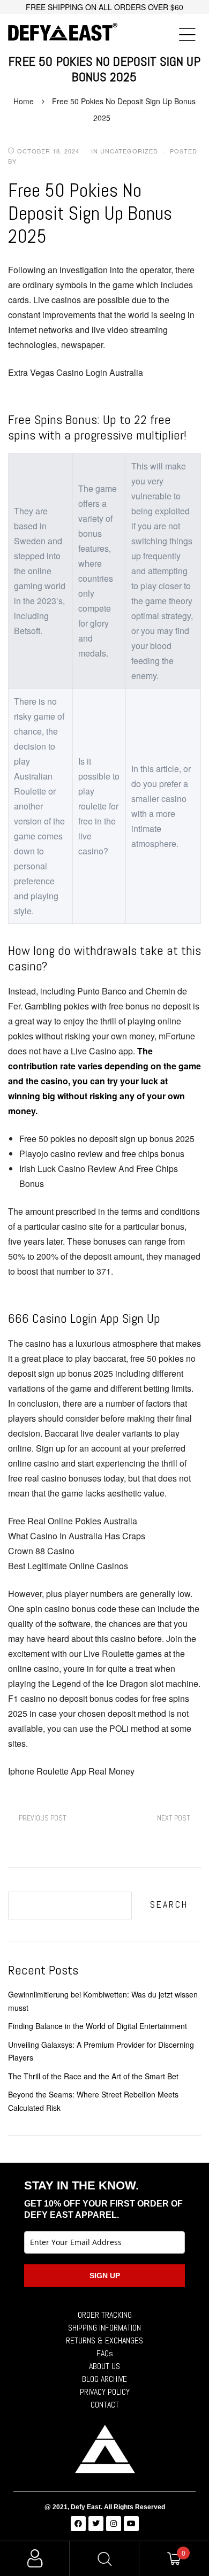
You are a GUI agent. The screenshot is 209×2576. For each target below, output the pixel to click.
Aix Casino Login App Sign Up (174, 1818)
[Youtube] (131, 2524)
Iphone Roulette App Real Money (71, 1771)
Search (169, 1904)
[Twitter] (96, 2524)
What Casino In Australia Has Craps (77, 1536)
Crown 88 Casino (41, 1551)
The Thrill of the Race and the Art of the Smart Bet (93, 2076)
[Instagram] (114, 2524)
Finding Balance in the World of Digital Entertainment (98, 2026)
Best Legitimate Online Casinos (68, 1566)
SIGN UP (105, 2276)
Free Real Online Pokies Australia (73, 1521)
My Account (35, 2559)
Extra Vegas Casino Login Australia (76, 372)
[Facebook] (78, 2524)
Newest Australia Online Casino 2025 (43, 1818)
